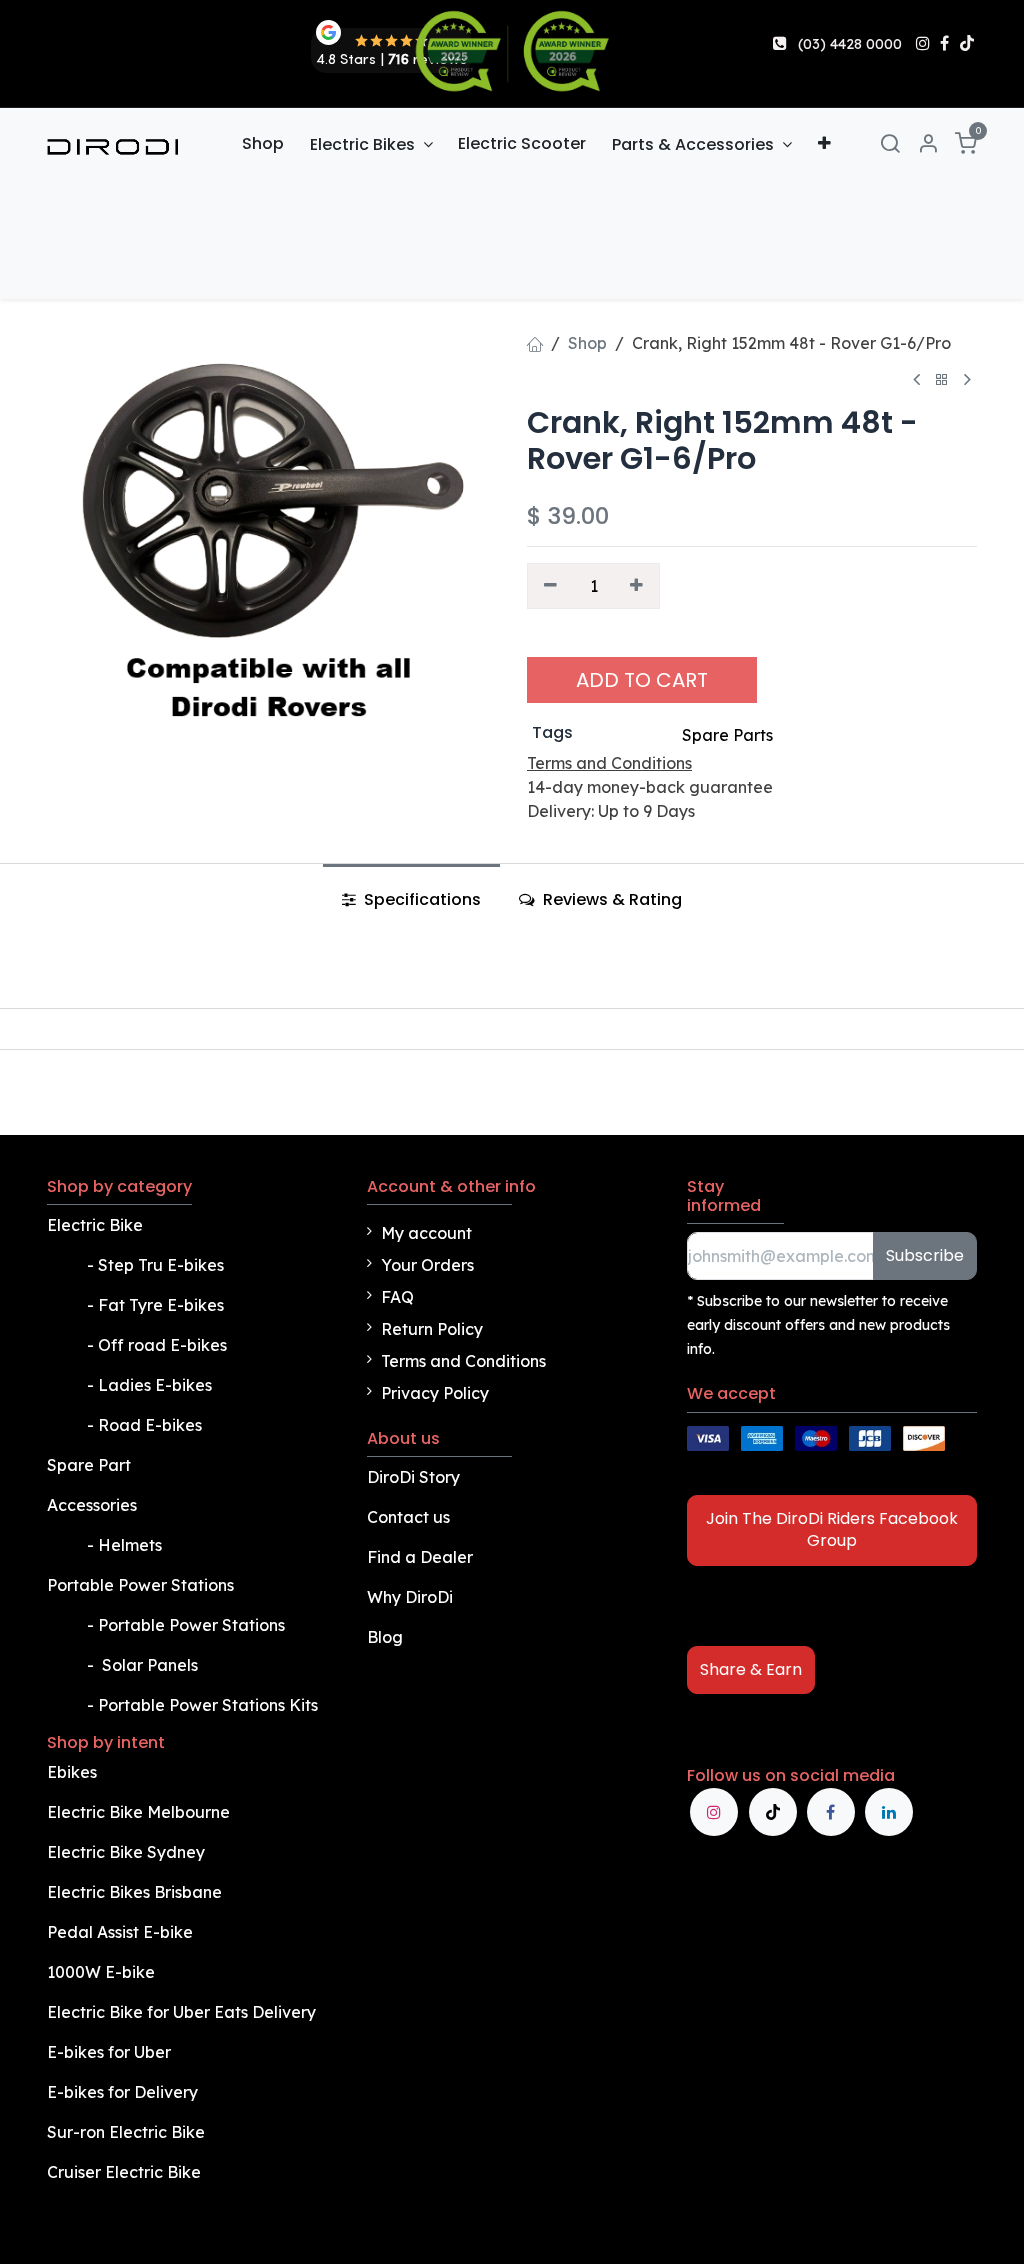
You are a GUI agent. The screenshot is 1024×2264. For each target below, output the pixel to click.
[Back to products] (942, 380)
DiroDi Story (413, 1477)
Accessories (92, 1505)
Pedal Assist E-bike (120, 1932)
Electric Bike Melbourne (140, 1812)
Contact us (408, 1517)
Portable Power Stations (142, 1585)
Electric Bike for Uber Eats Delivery (183, 2012)
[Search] (890, 144)
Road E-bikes (152, 1425)
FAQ (397, 1297)
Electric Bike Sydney (128, 1852)
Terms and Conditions (463, 1361)
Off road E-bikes (162, 1345)
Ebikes (72, 1772)
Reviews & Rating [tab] (610, 899)
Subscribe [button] (925, 1255)
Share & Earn (751, 1669)
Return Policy (432, 1329)
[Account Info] (928, 144)
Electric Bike (97, 1225)
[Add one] (637, 586)
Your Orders (427, 1265)
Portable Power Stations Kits (210, 1705)
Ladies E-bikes (155, 1385)
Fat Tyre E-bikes (163, 1305)
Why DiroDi (410, 1597)
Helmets (130, 1545)
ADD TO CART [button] (642, 680)
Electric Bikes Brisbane (136, 1892)
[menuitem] (263, 144)
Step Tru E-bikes (161, 1265)
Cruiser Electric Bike (126, 2172)
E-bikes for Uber (109, 2052)
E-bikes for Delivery (124, 2092)
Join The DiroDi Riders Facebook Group (832, 1529)
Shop (587, 343)
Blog (385, 1637)
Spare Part (89, 1465)
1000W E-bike (101, 1972)
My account (426, 1233)
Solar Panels (150, 1665)
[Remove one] (550, 586)
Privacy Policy (435, 1393)
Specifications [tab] (420, 899)
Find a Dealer (420, 1557)
